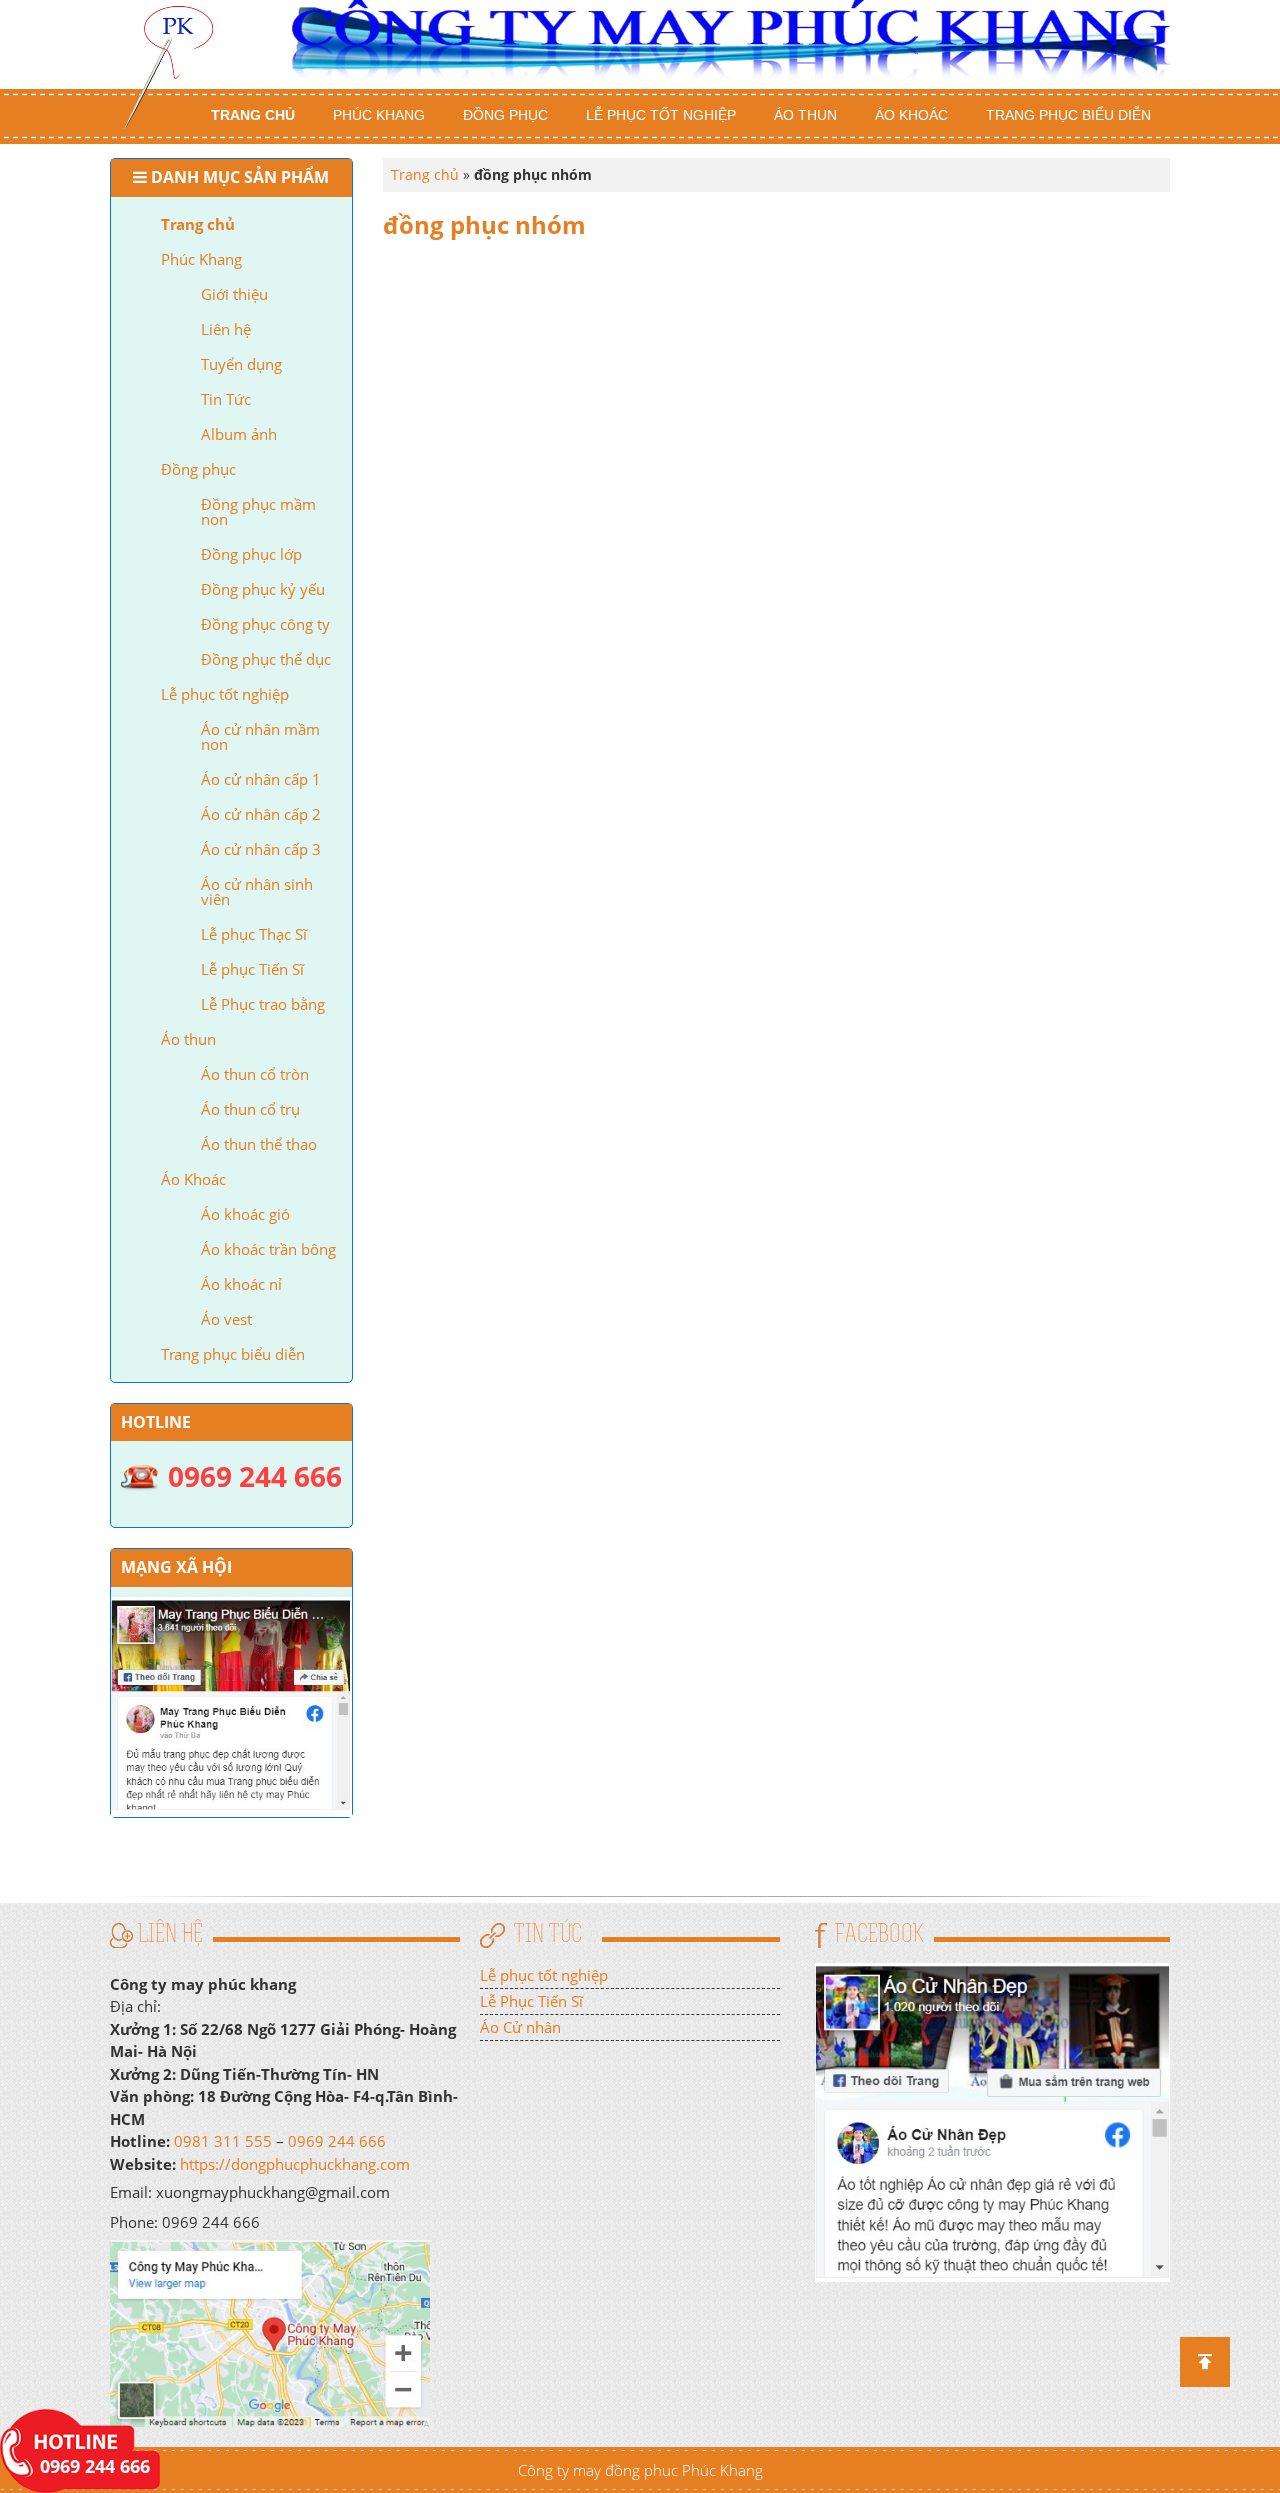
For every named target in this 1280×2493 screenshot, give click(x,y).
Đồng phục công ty (265, 624)
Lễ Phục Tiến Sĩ (531, 2001)
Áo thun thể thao (259, 1144)
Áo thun (805, 115)
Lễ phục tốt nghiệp (661, 115)
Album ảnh (239, 434)
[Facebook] (992, 2120)
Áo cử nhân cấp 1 (261, 779)
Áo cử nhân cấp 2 (261, 814)
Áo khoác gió (245, 1214)
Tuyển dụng (241, 364)
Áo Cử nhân (520, 2027)
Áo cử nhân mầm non (260, 736)
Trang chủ (253, 115)
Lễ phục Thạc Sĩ (254, 934)
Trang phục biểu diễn (1068, 115)
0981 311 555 (223, 2141)
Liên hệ (226, 329)
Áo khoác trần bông (268, 1249)
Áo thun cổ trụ (250, 1109)
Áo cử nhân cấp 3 (261, 849)
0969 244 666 (337, 2141)
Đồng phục (505, 115)
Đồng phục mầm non (258, 511)
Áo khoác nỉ (241, 1284)
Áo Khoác (911, 115)
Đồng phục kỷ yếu (263, 589)
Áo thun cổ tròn (255, 1074)
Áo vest (226, 1319)
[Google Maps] (270, 2332)
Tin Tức (226, 399)
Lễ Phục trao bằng (263, 1004)
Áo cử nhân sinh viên (257, 891)
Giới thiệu (234, 294)
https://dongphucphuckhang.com (295, 2164)
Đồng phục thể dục (266, 659)
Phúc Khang (379, 115)
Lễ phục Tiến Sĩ (252, 969)
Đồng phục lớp (251, 554)
